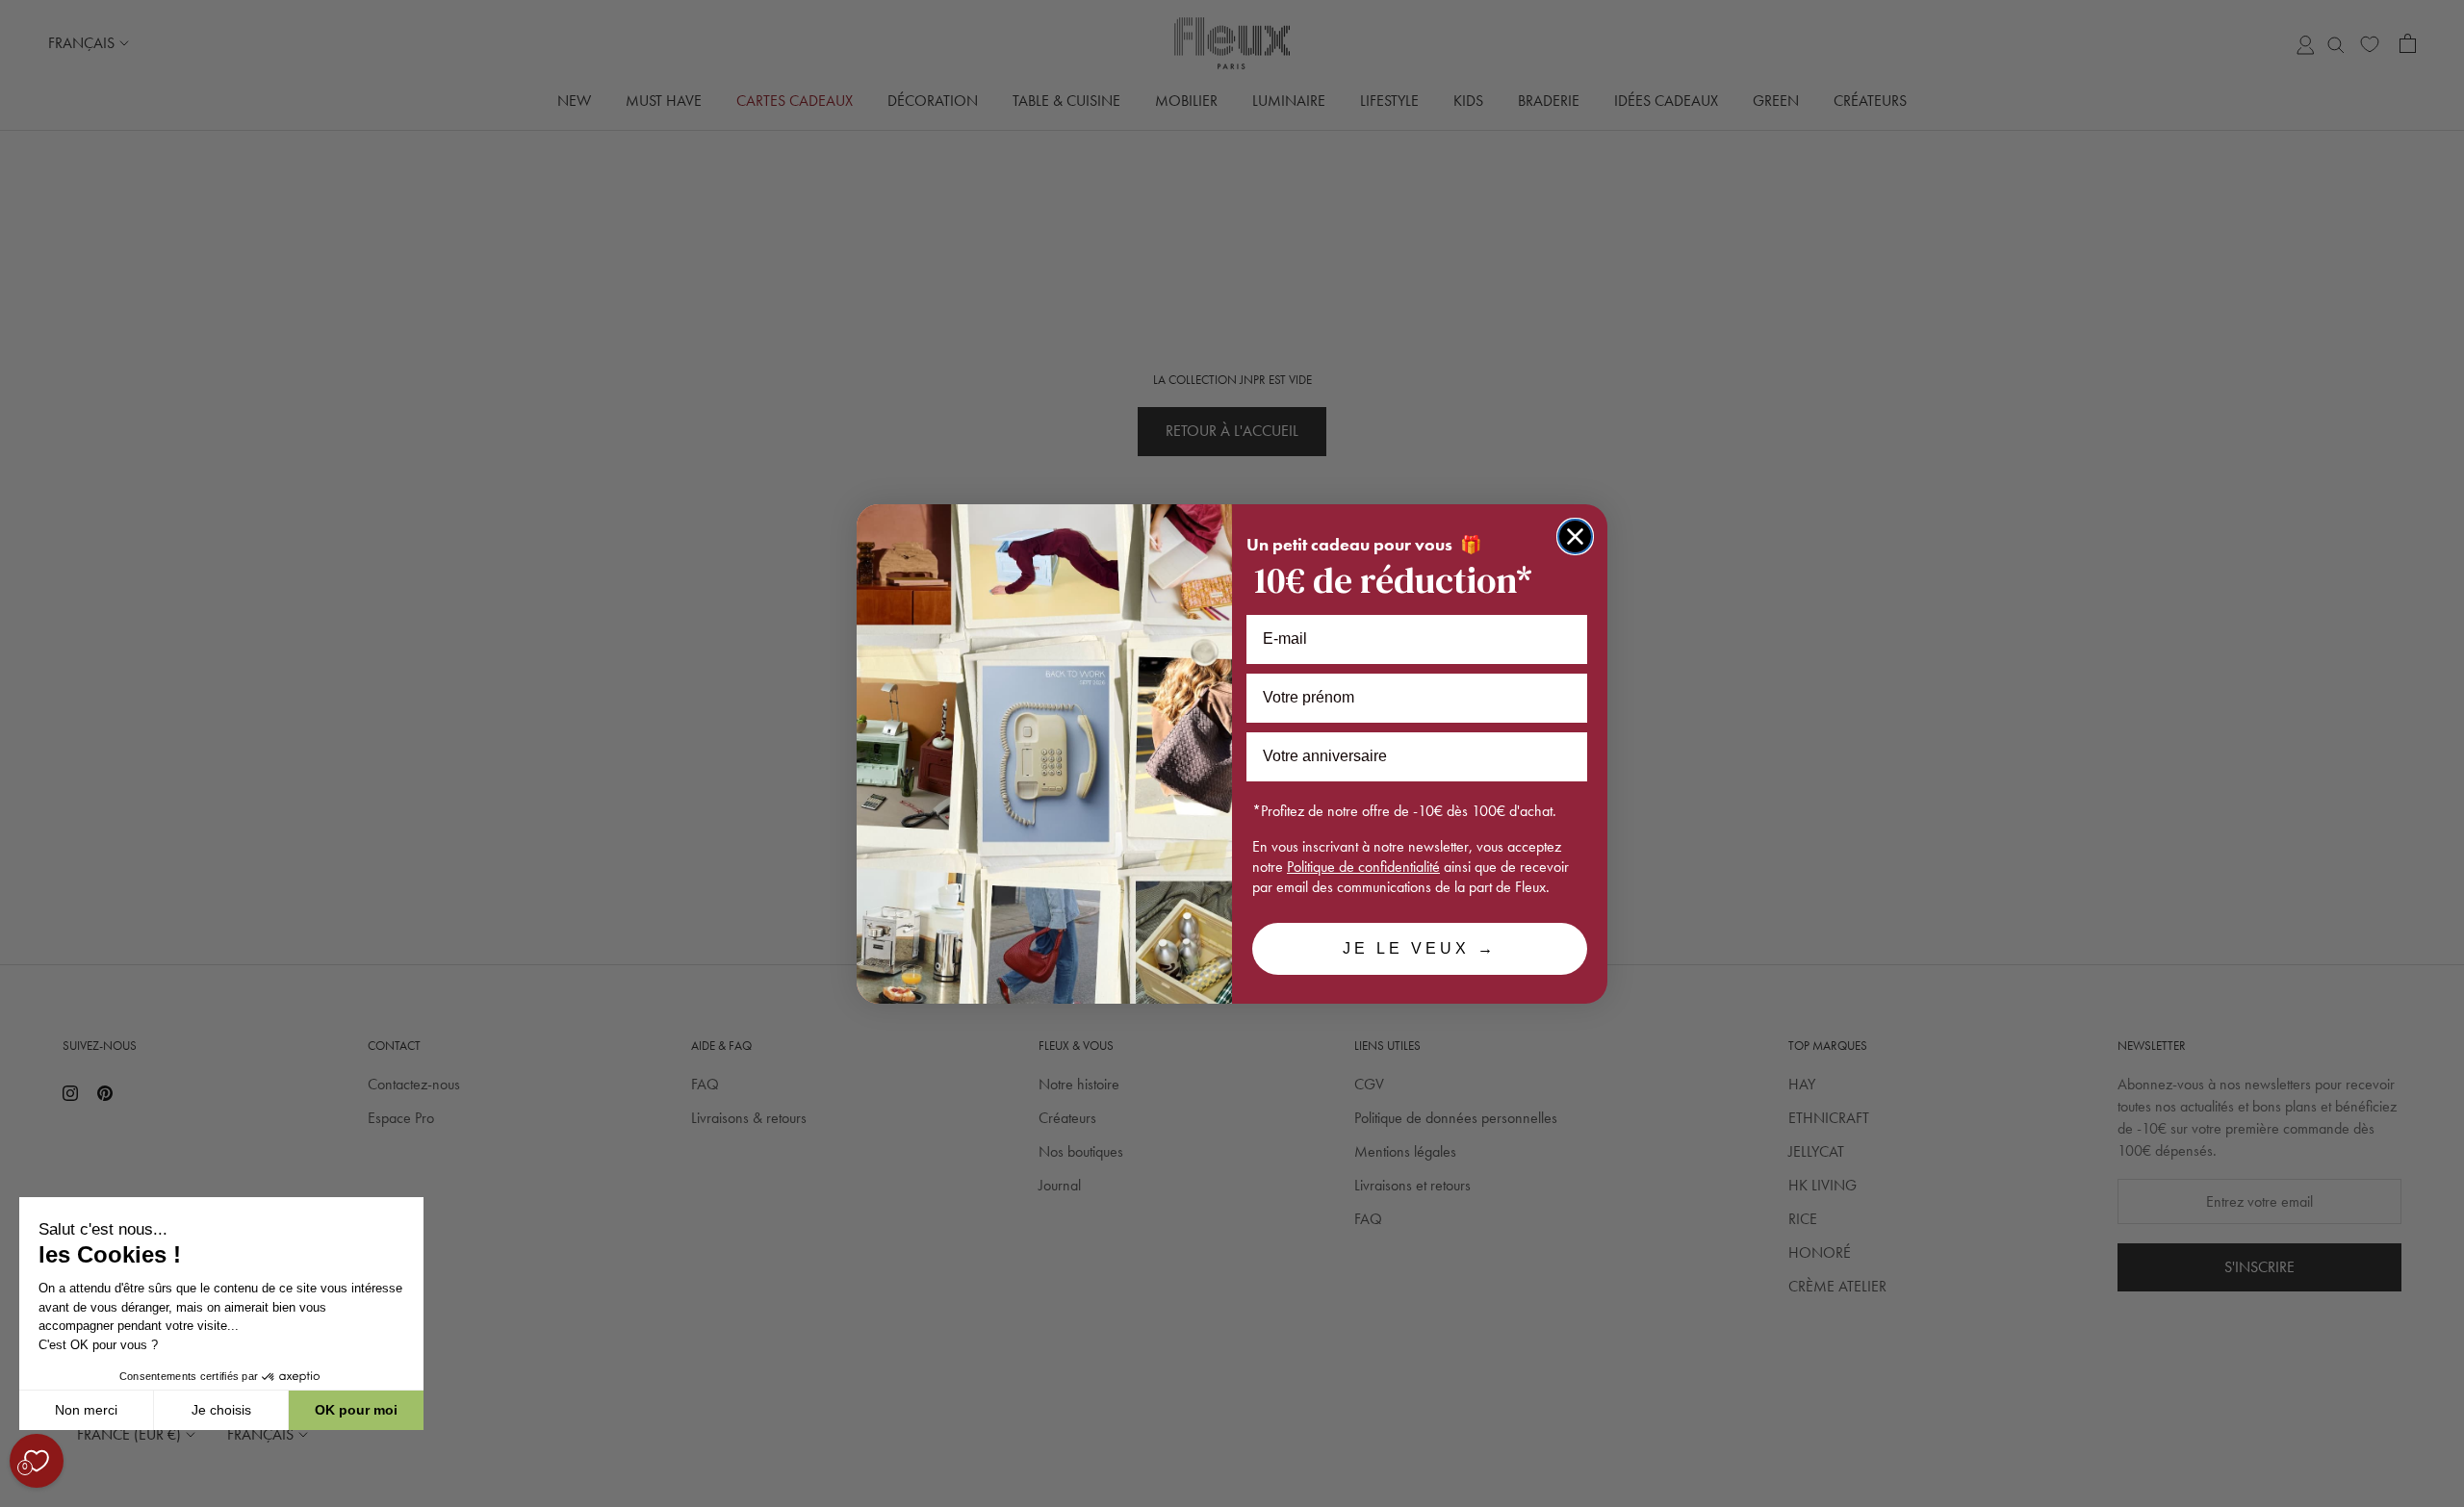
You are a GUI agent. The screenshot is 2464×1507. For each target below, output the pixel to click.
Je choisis (221, 1410)
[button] (18, 1496)
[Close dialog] (1575, 536)
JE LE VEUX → (1420, 948)
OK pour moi (356, 1410)
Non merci (86, 1410)
